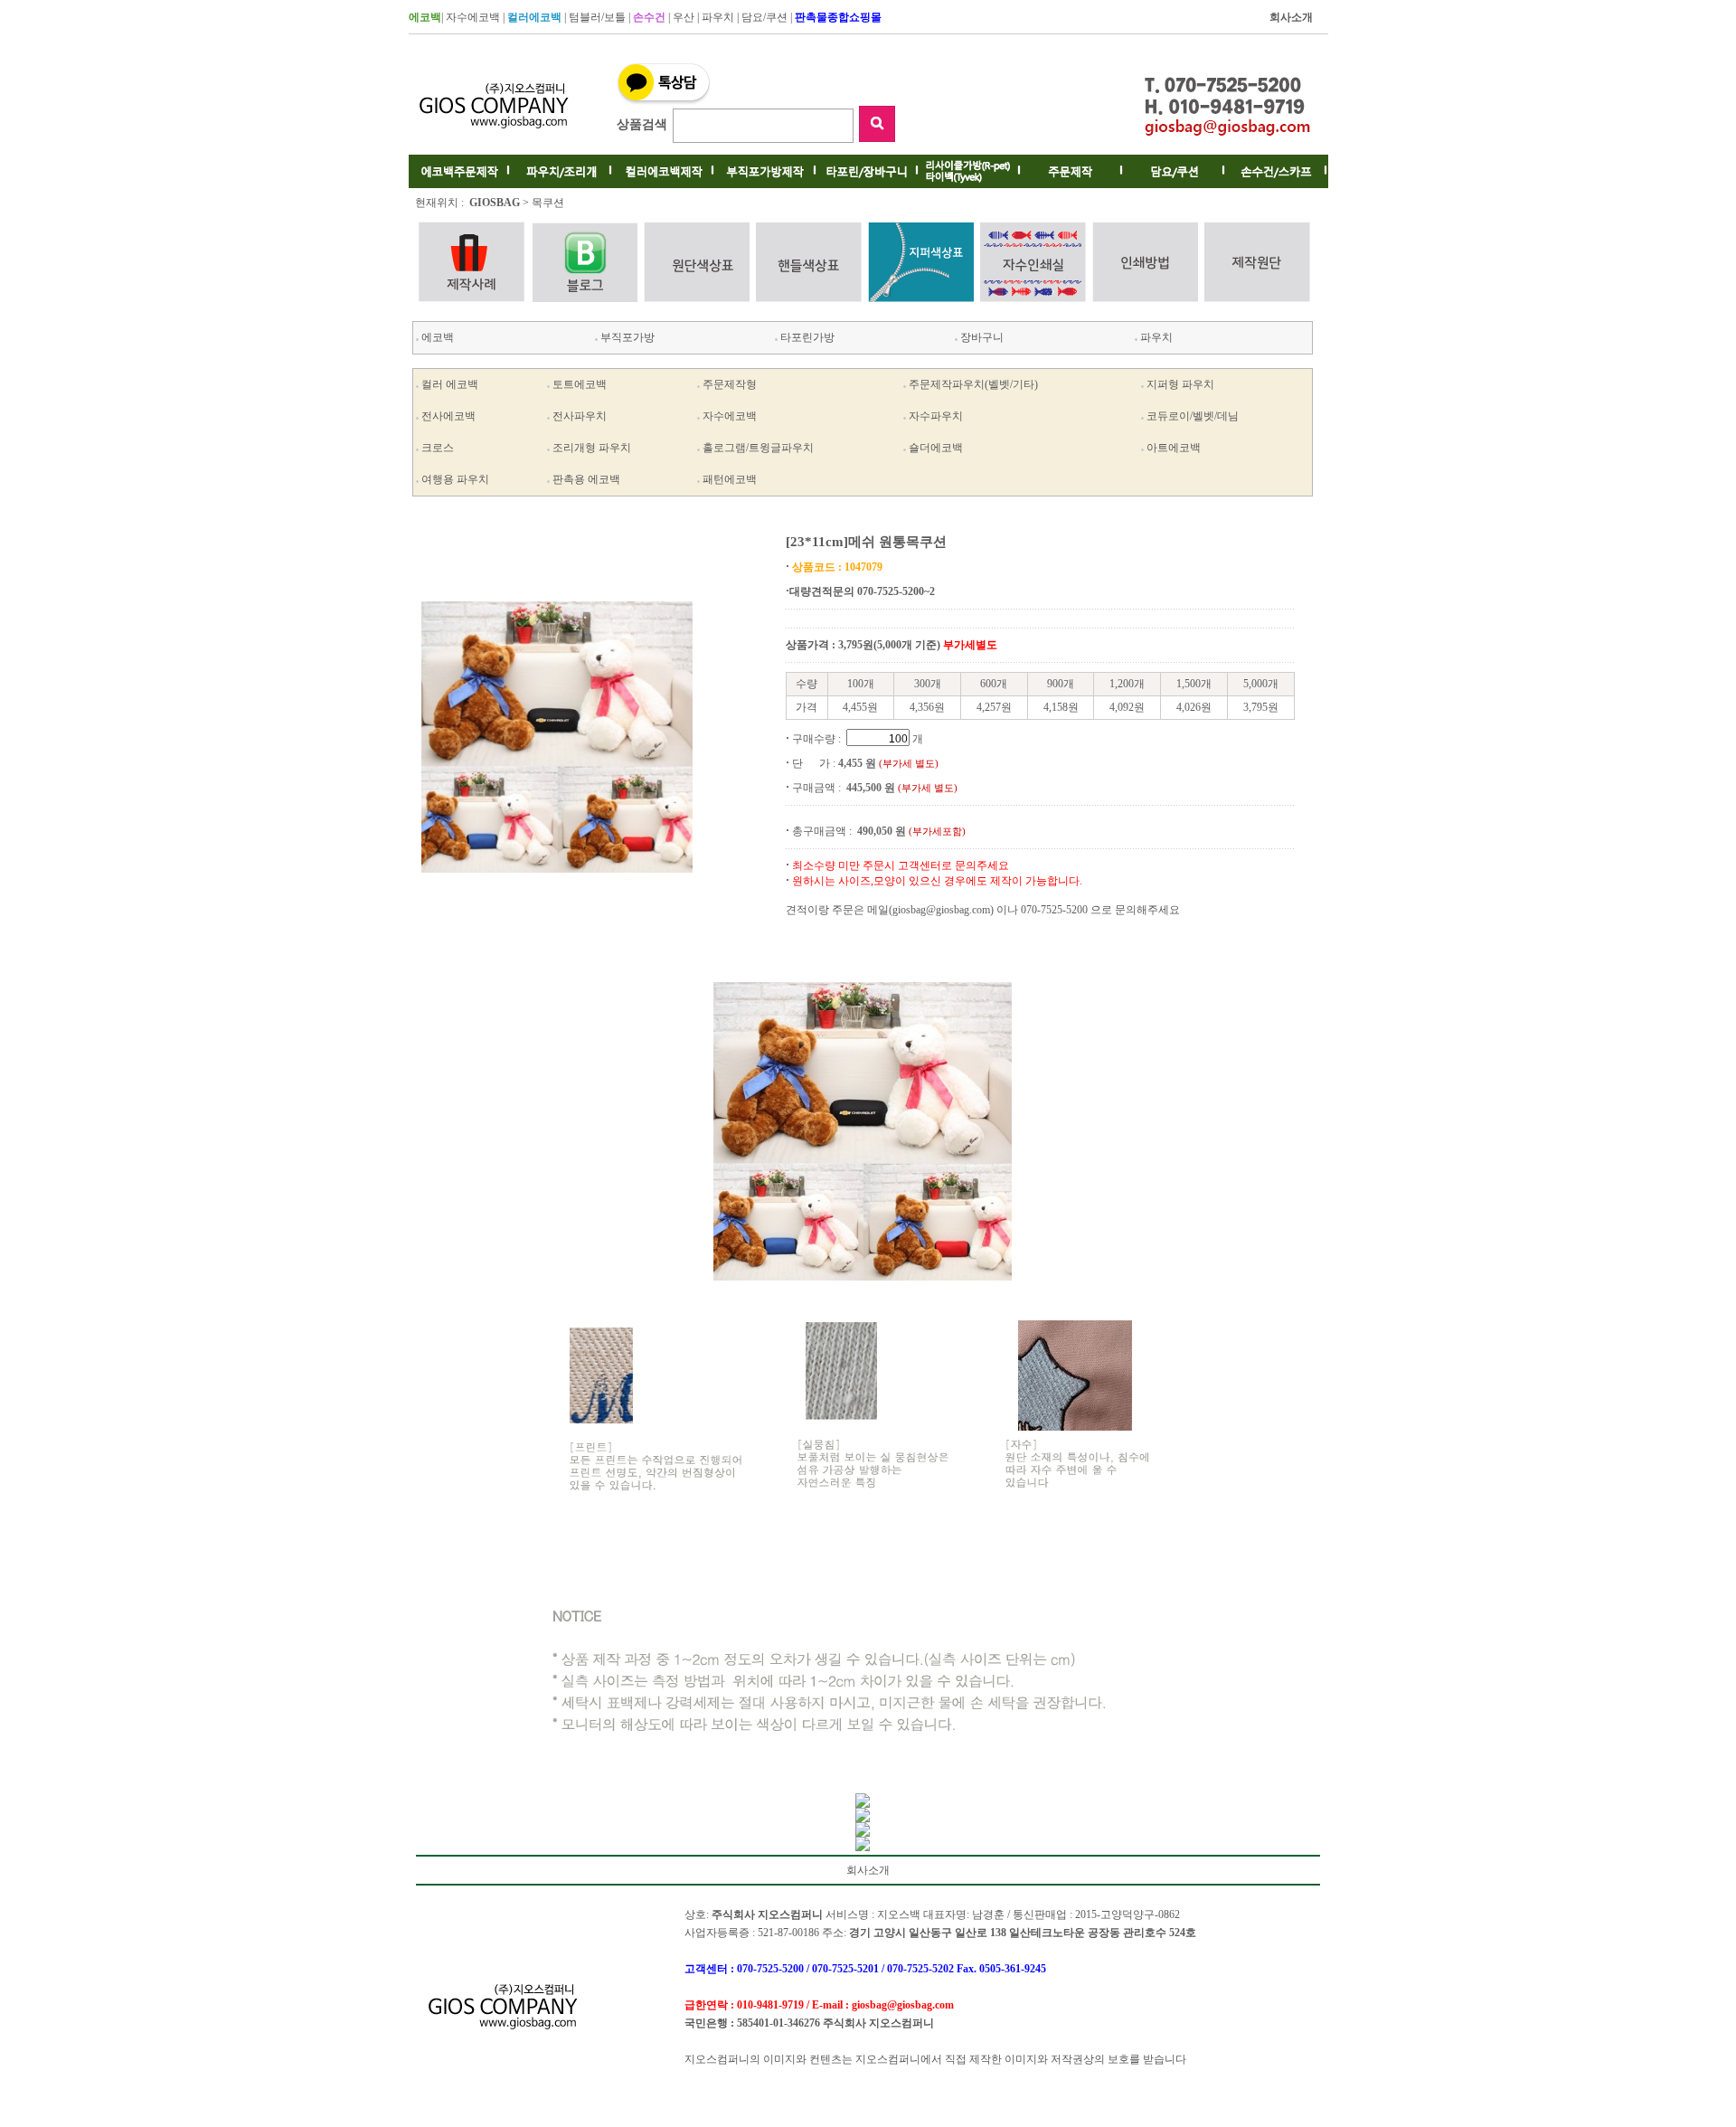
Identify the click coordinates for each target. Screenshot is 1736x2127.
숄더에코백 (936, 448)
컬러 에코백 (450, 384)
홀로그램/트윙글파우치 (758, 448)
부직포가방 (626, 337)
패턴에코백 (730, 479)
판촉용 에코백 (586, 479)
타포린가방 (806, 337)
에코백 (436, 337)
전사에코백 (448, 416)
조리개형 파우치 (592, 448)
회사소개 (868, 1870)
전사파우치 (580, 416)
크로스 (438, 448)
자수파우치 (936, 416)
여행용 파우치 (455, 479)
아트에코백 (1174, 448)
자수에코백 (473, 17)
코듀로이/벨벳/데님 (1193, 416)
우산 (684, 17)
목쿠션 (548, 203)
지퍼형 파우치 (1180, 384)
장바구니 (981, 337)
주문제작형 (730, 384)
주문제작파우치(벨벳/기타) (973, 384)
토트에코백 (580, 384)
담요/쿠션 (764, 17)
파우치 (718, 17)
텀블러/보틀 (597, 17)
